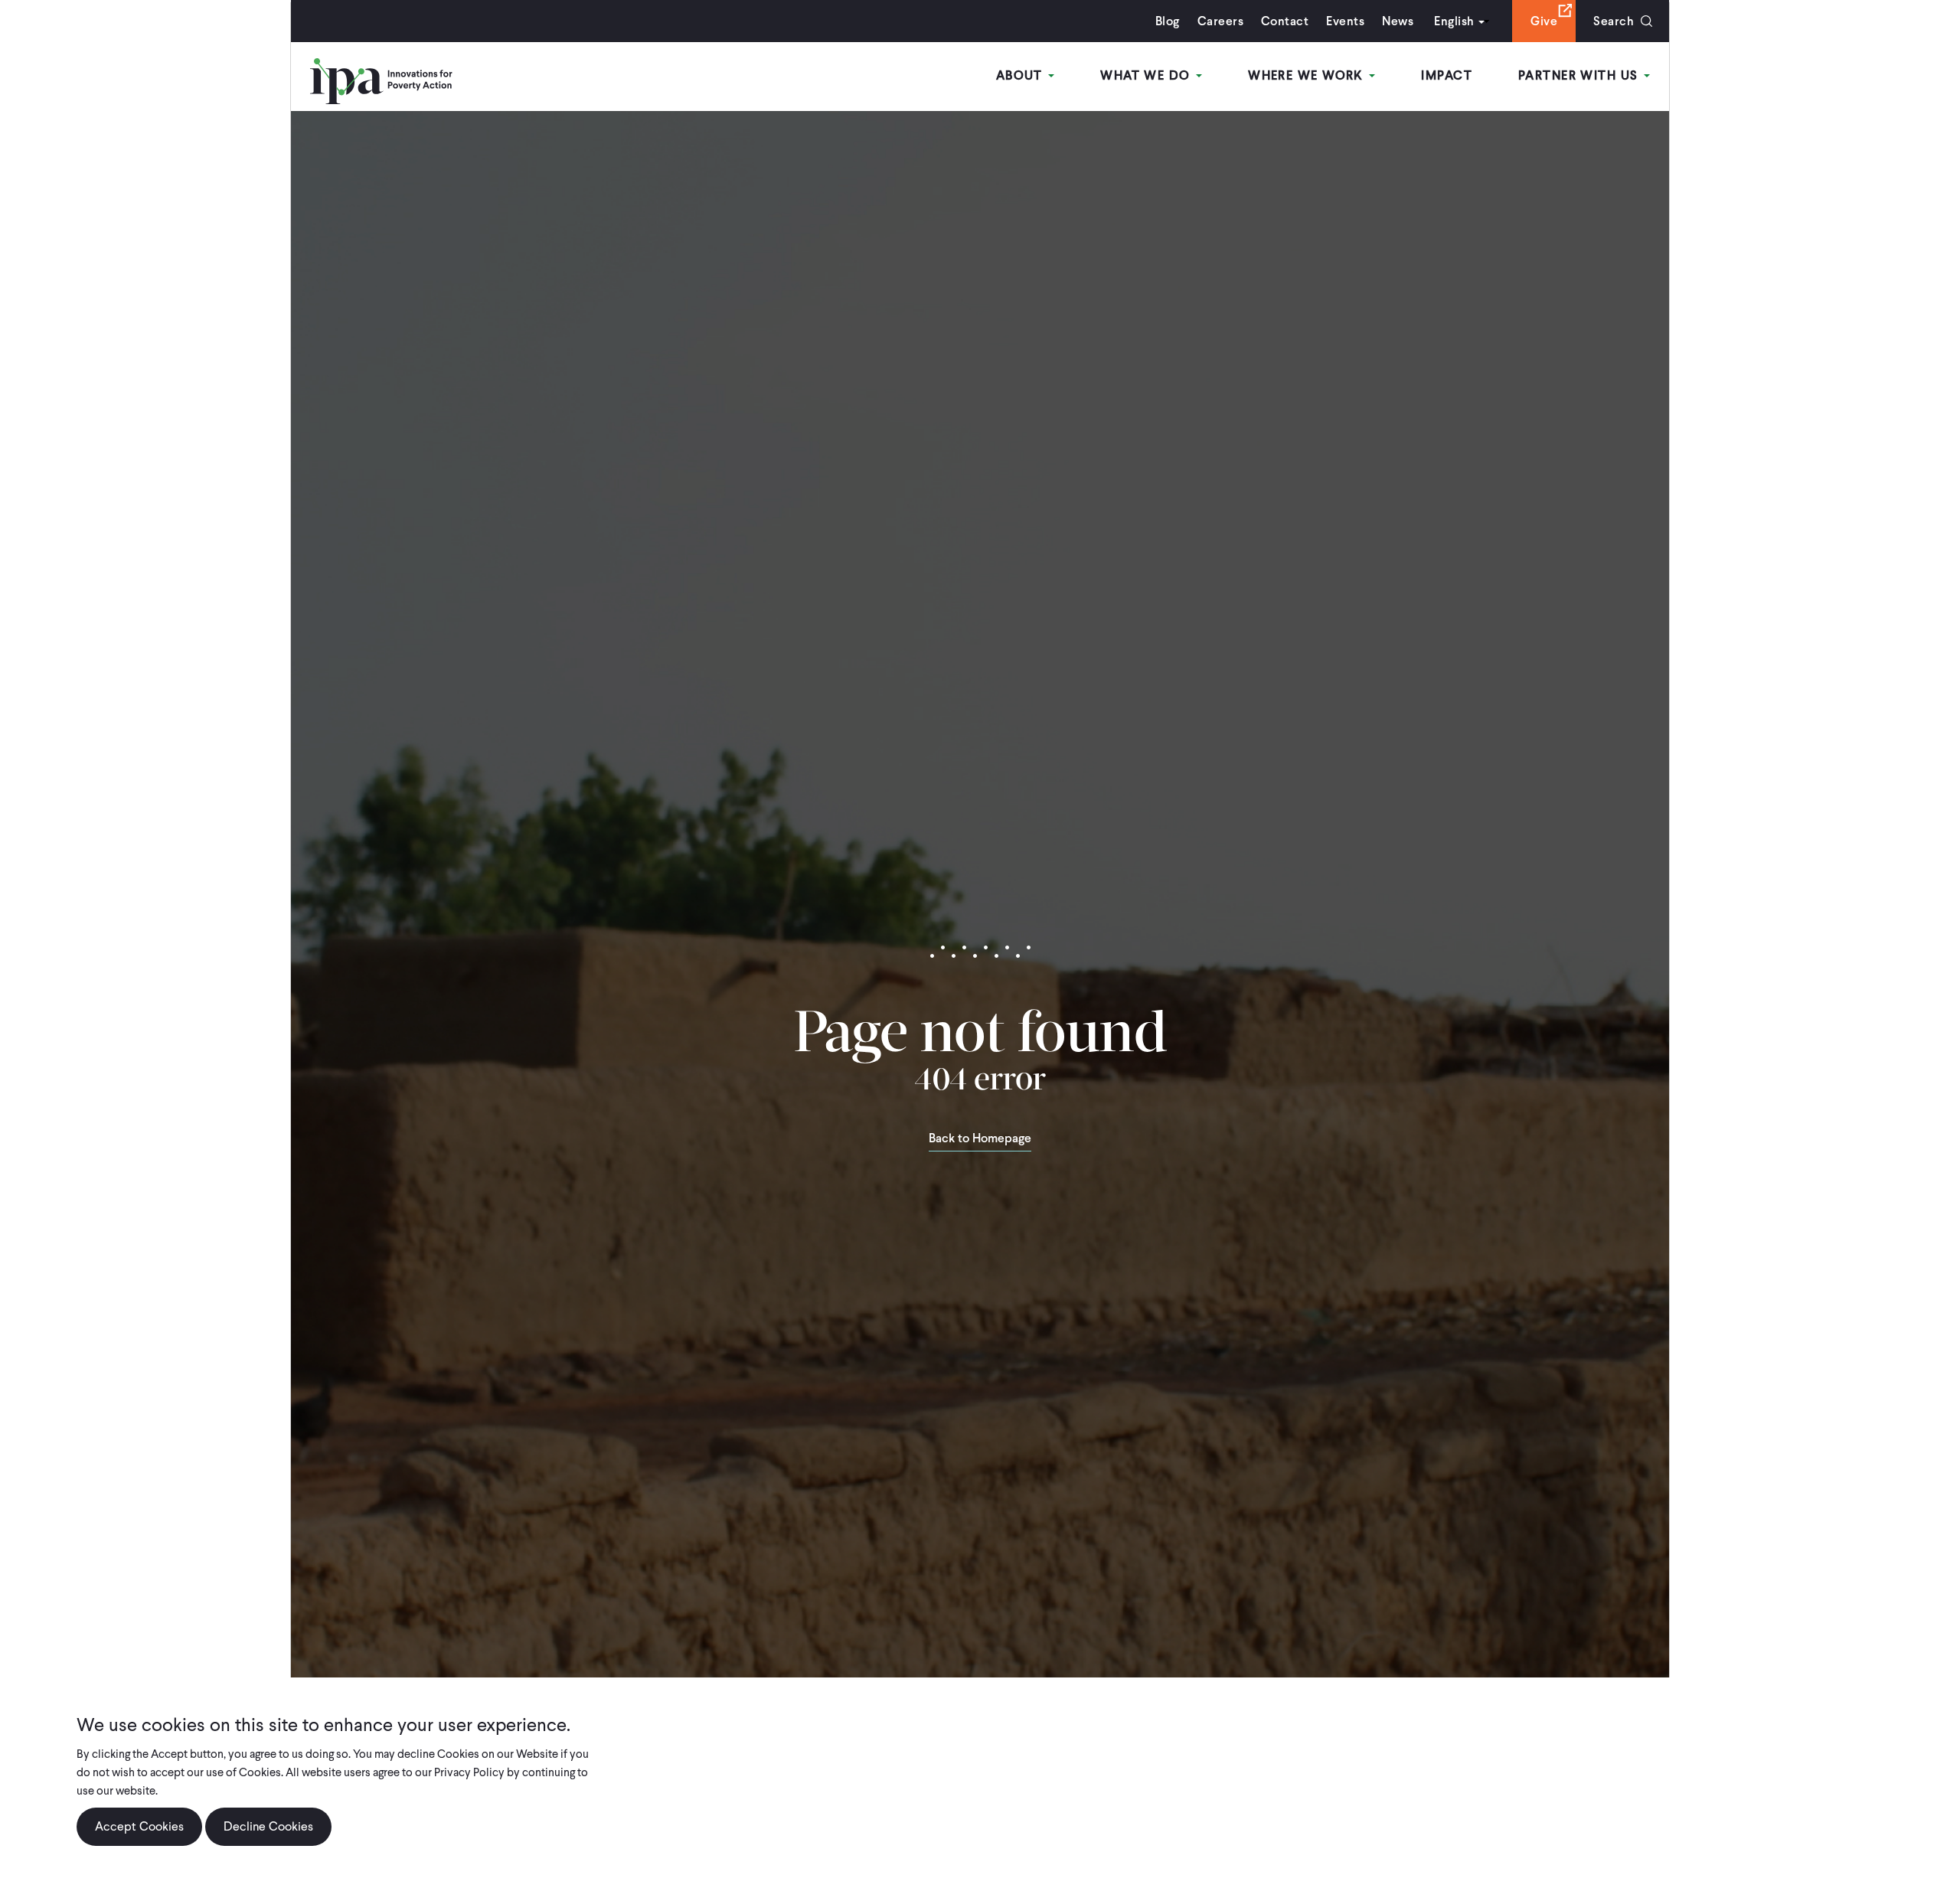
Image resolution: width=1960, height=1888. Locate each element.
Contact (1285, 21)
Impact (1447, 75)
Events (1345, 21)
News (1398, 21)
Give (1544, 21)
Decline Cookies (268, 1826)
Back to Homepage (980, 1139)
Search (1614, 21)
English (1454, 21)
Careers (1220, 21)
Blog (1168, 21)
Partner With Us (1580, 75)
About (1022, 75)
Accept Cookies (139, 1826)
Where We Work (1308, 75)
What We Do (1147, 75)
